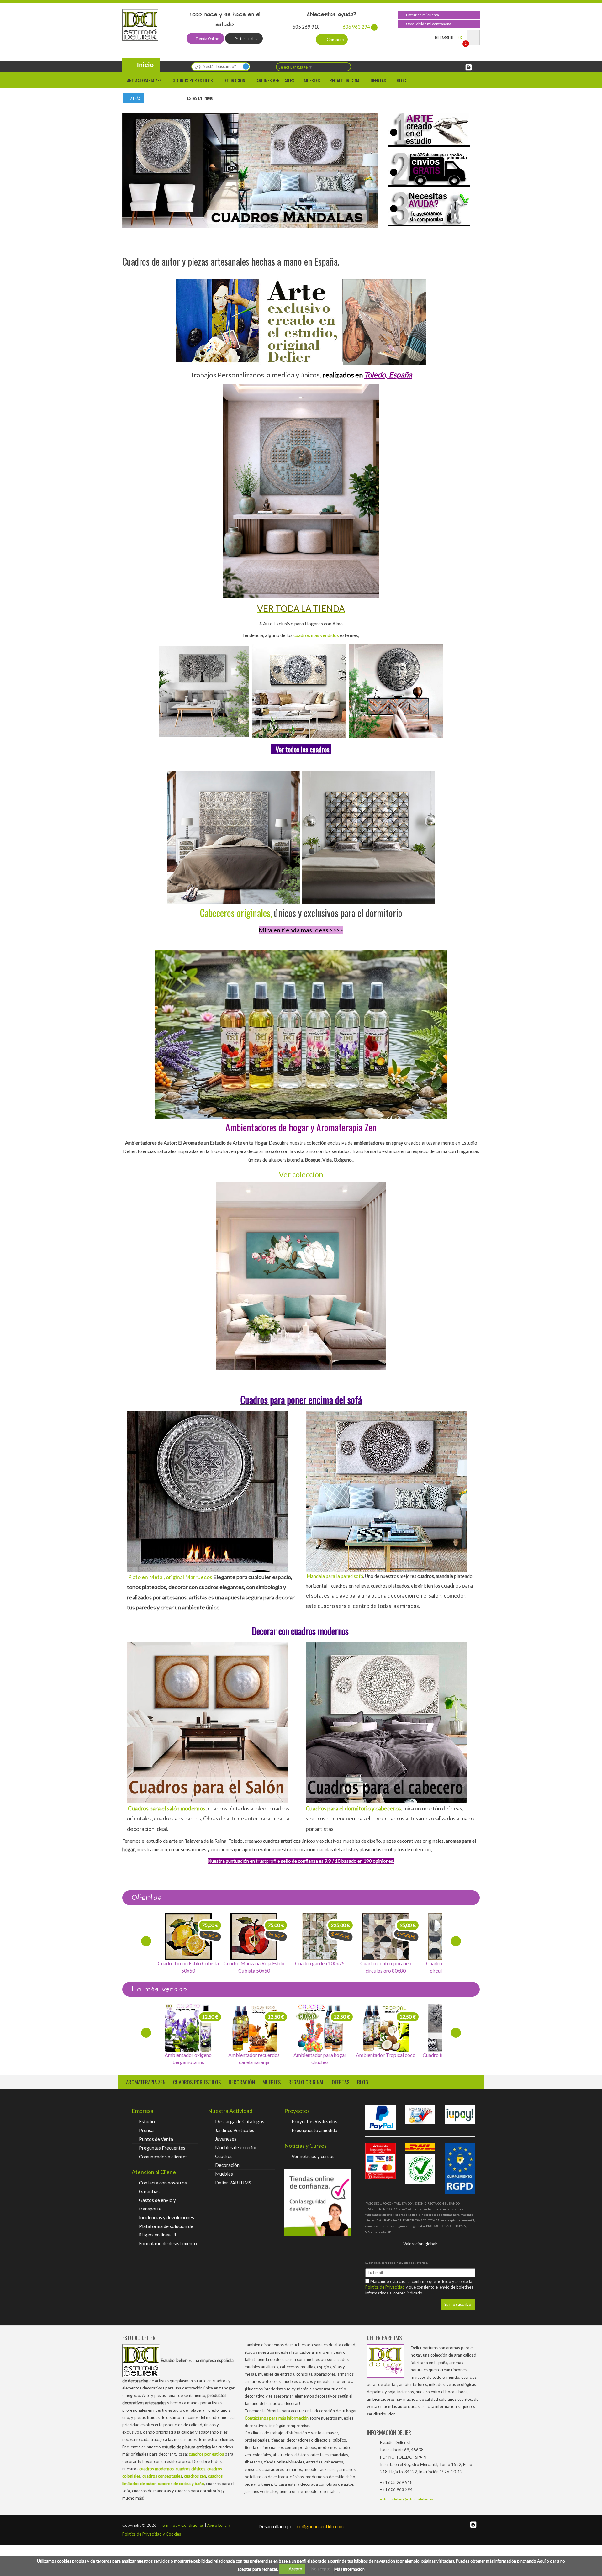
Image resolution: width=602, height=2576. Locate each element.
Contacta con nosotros (163, 2183)
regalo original (306, 2082)
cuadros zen (195, 2476)
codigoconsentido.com (301, 2526)
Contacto (335, 40)
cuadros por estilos (192, 80)
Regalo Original (345, 80)
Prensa (146, 2130)
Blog (401, 80)
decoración (242, 2082)
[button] (137, 168)
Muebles (312, 80)
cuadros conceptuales (162, 2476)
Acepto (294, 2569)
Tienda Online (207, 38)
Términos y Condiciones (182, 2525)
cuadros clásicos (190, 2469)
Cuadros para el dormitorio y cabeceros (353, 1808)
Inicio (144, 65)
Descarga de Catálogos (240, 2121)
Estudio (147, 2121)
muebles (272, 2082)
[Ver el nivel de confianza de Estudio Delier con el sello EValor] (318, 2202)
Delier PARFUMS (233, 2183)
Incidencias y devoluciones (166, 2217)
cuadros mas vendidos (316, 635)
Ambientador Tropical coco (320, 2055)
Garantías (149, 2191)
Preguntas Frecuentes (162, 2148)
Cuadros (224, 2156)
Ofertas (341, 2082)
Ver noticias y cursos (313, 2156)
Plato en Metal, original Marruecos (170, 1577)
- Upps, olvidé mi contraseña (427, 24)
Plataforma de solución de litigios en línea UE (166, 2230)
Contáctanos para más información (277, 2418)
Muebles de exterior (236, 2147)
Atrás (135, 98)
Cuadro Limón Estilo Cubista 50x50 (254, 1967)
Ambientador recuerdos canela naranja (188, 2058)
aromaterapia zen (146, 2082)
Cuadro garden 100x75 (386, 1963)
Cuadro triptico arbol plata (386, 2055)
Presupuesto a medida (314, 2130)
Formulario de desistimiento (168, 2243)
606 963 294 (356, 27)
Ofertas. (379, 80)
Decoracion (234, 80)
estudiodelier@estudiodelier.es (407, 2499)
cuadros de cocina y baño (181, 2484)
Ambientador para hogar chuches (254, 2058)
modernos (193, 1808)
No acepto (321, 2569)
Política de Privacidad (385, 2287)
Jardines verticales (275, 80)
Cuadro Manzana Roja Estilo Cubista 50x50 (320, 1967)
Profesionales (246, 38)
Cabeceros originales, (236, 913)
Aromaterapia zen (144, 80)
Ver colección (301, 1174)
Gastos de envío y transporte (157, 2204)
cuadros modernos (156, 2469)
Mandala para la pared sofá (335, 1576)
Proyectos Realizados (314, 2121)
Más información (349, 2569)
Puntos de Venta (156, 2139)
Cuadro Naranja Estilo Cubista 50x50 (188, 1967)
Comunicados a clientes (163, 2157)
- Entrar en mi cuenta (421, 15)
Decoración (227, 2165)
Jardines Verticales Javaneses (235, 2134)
